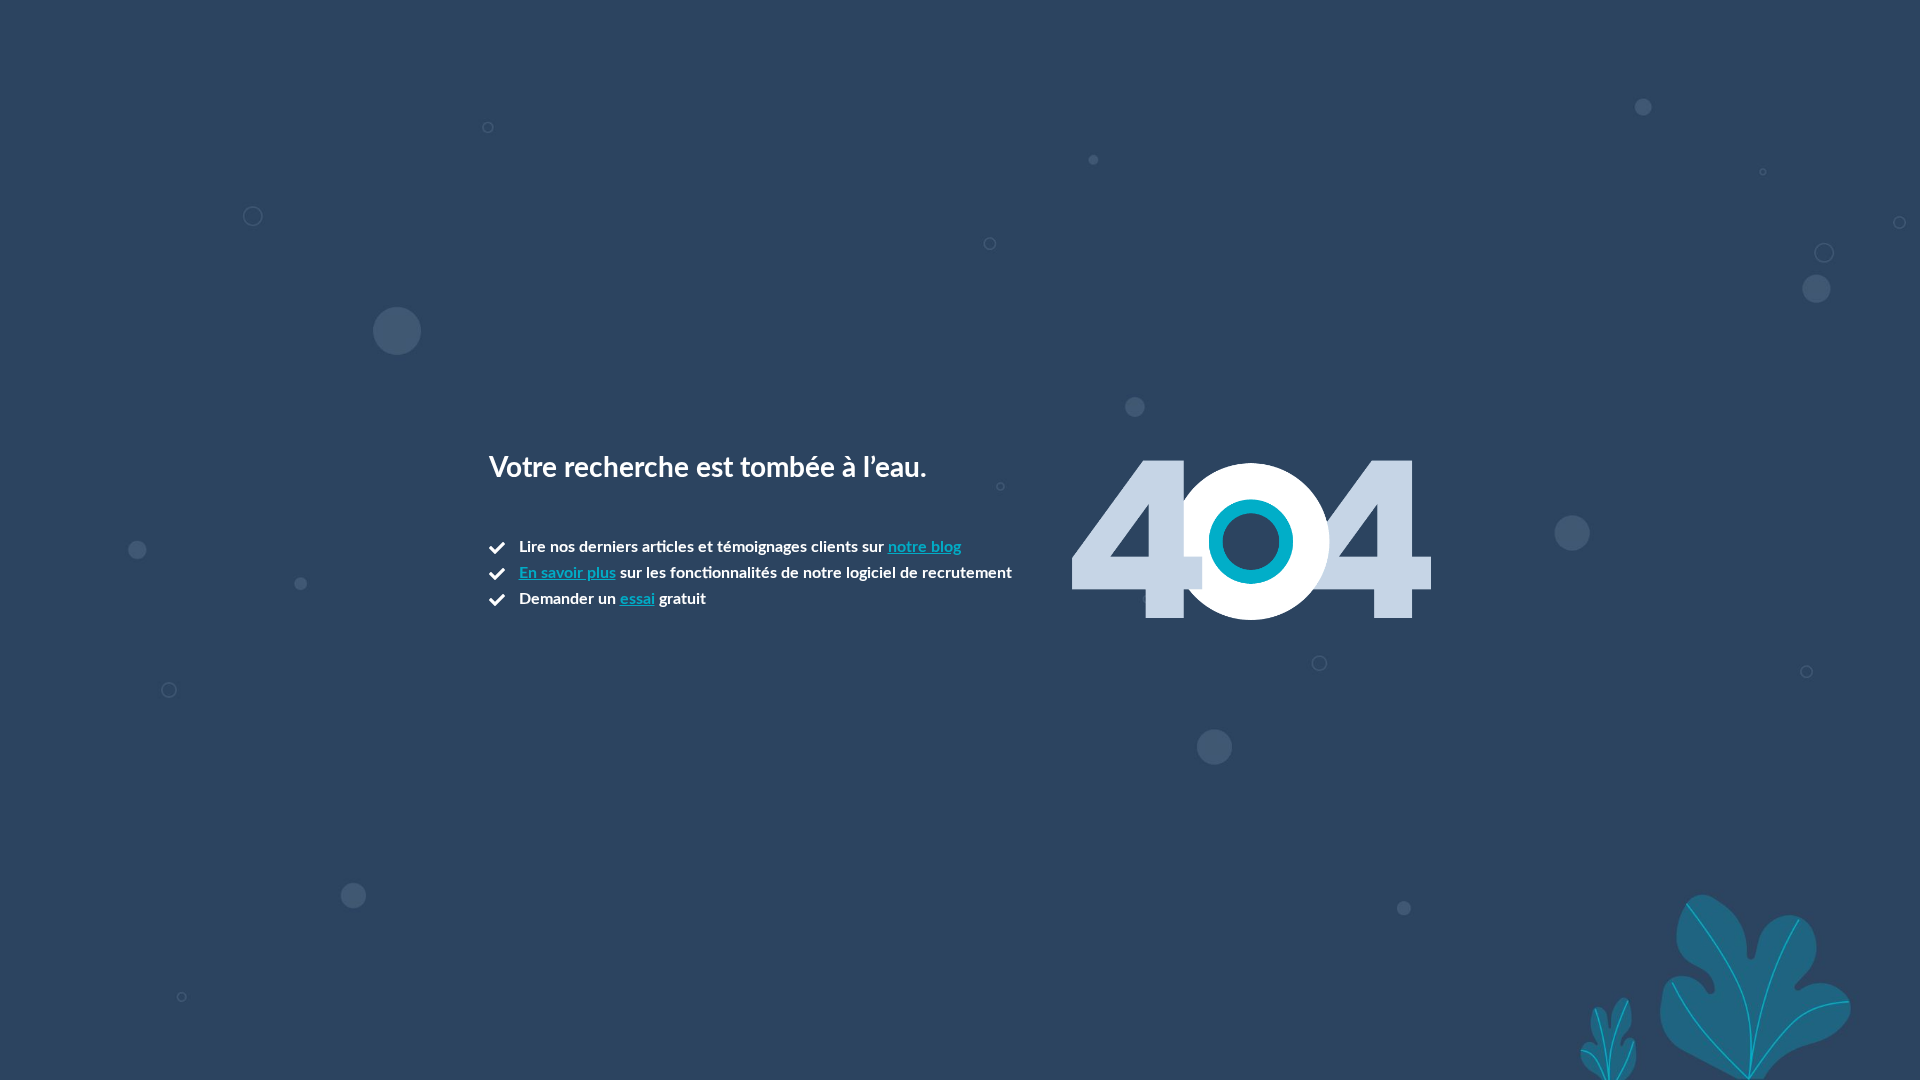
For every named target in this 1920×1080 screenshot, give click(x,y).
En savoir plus (567, 573)
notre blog (924, 547)
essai (637, 599)
